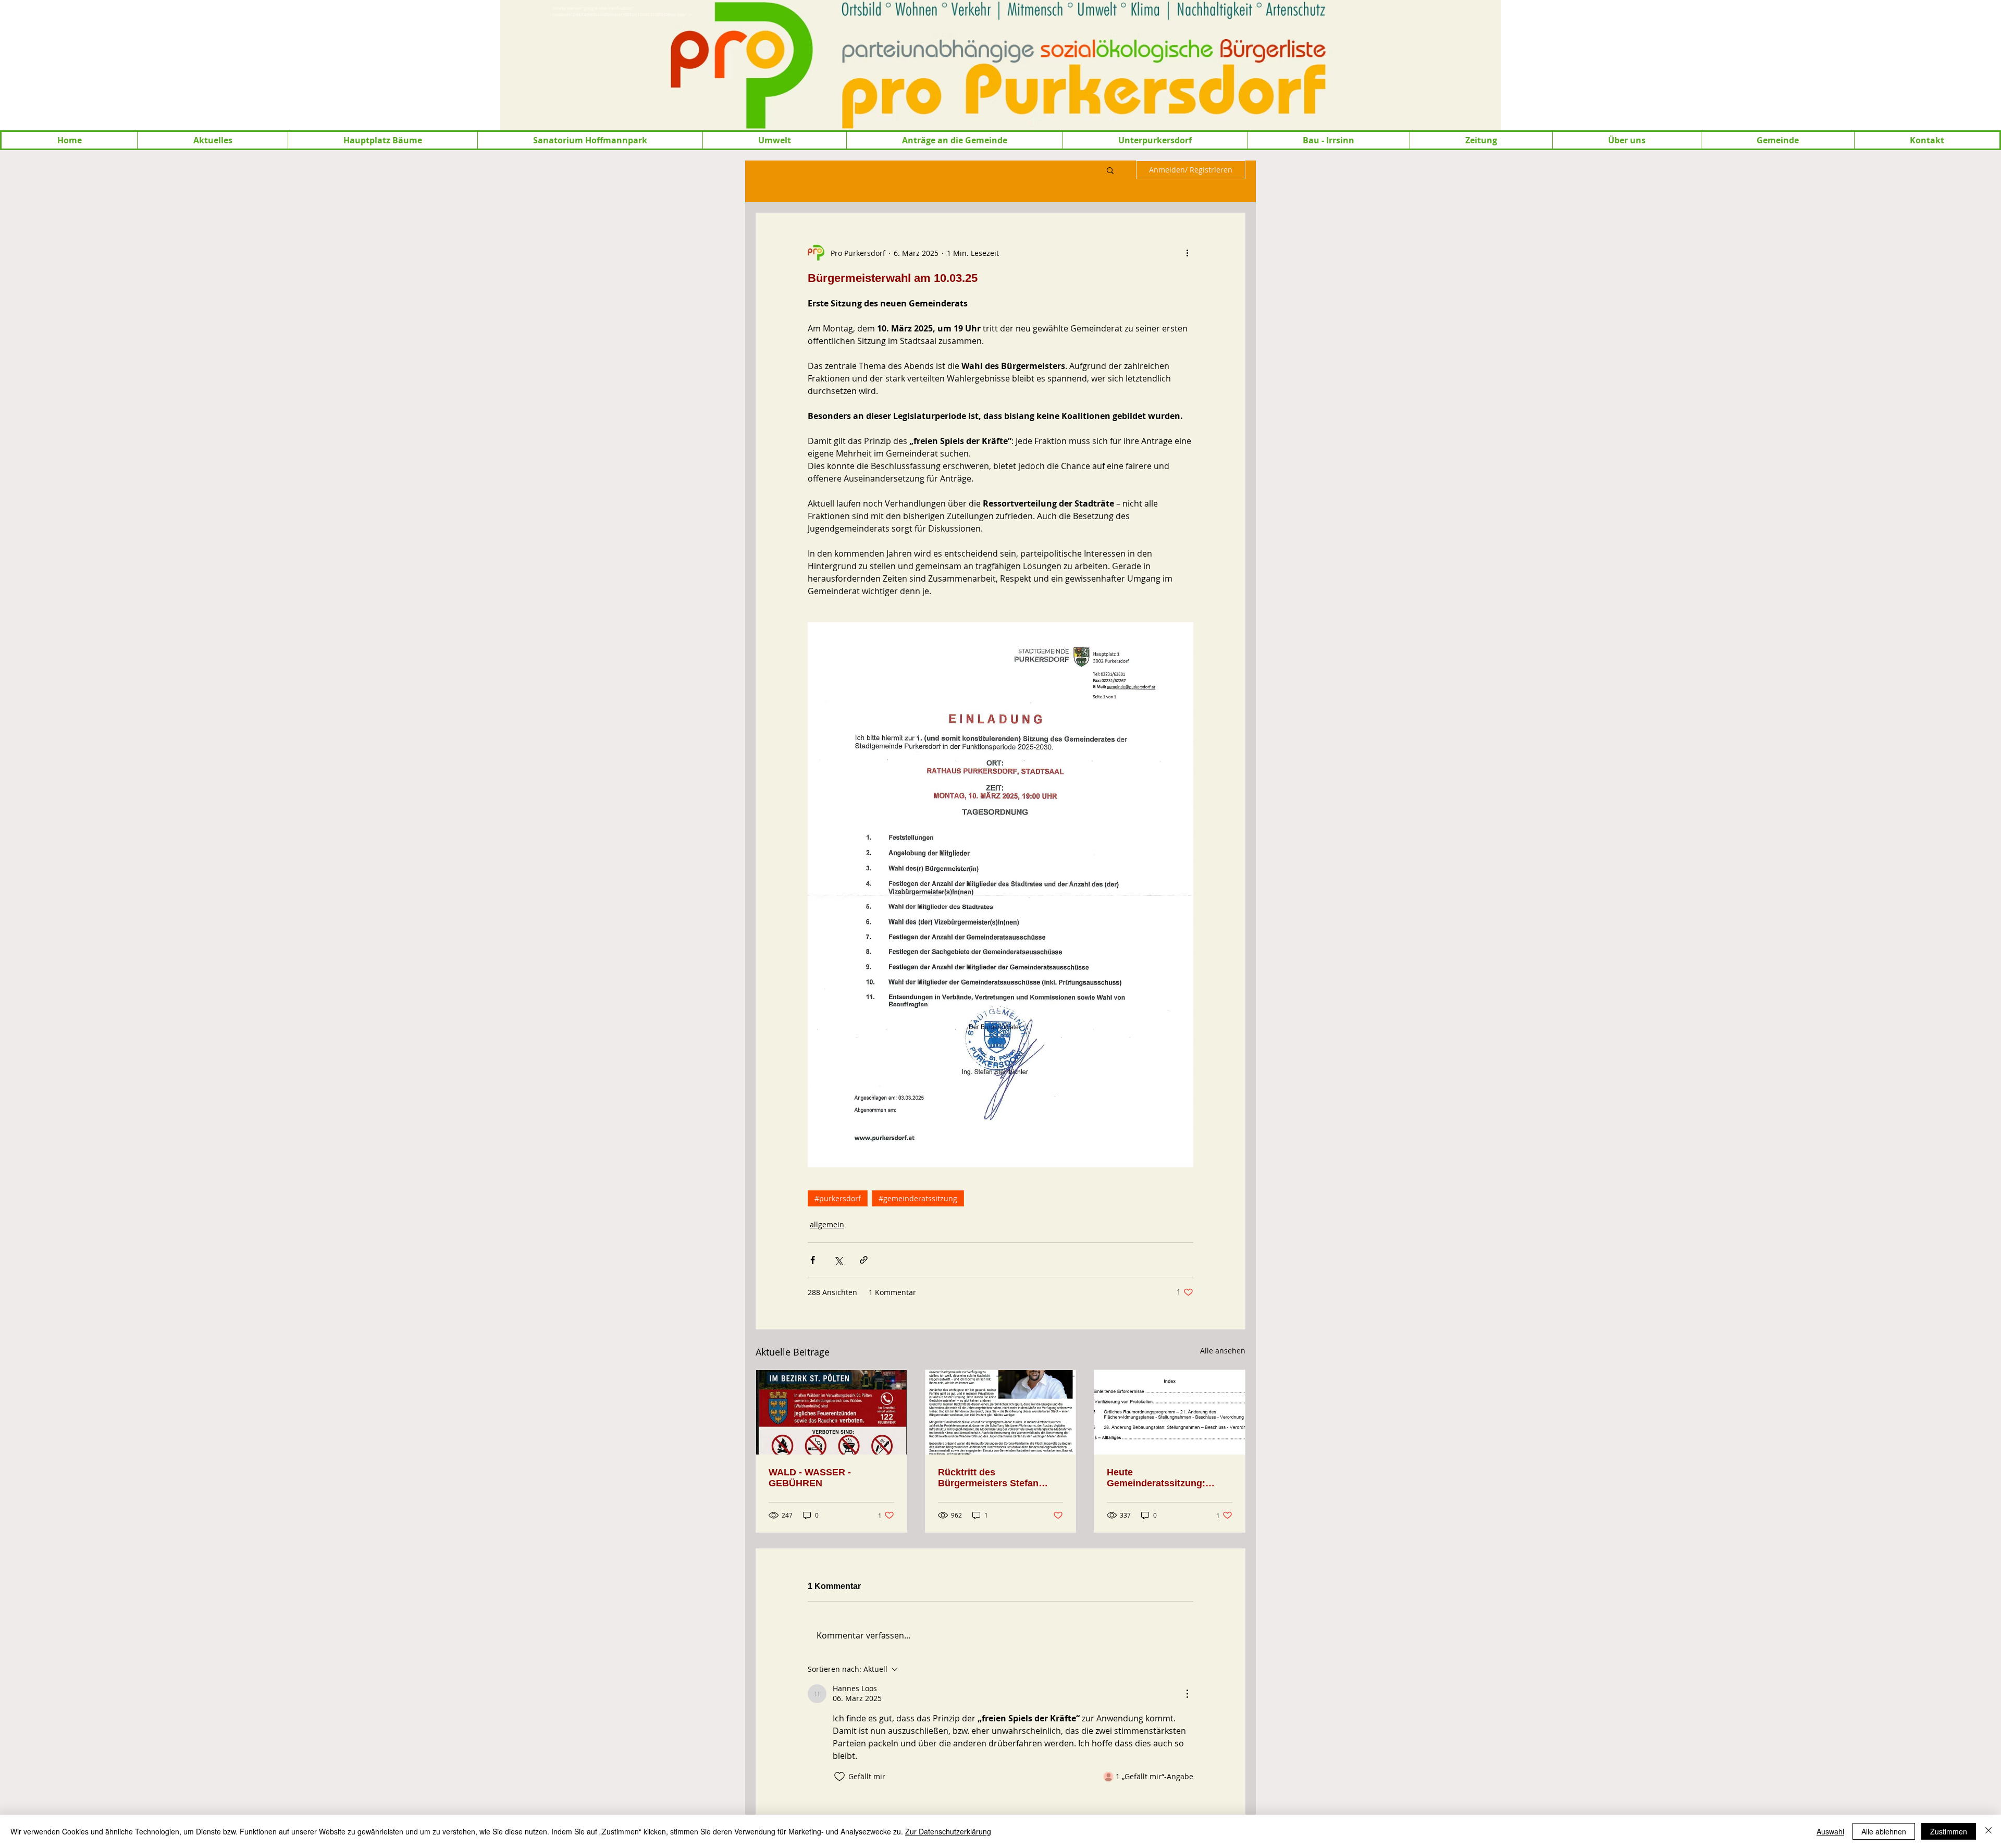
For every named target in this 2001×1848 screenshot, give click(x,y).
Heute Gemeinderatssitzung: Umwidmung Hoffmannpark (1168, 1478)
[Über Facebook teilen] (813, 1260)
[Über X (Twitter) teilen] (838, 1260)
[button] (212, 140)
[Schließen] (1988, 1831)
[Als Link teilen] (864, 1260)
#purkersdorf (838, 1198)
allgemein (827, 1224)
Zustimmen (1949, 1831)
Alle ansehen (1223, 1351)
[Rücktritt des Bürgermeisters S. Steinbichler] (1001, 1412)
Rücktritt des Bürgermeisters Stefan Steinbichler (988, 1478)
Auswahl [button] (1830, 1831)
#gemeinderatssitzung (918, 1198)
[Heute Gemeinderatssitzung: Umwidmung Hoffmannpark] (1170, 1412)
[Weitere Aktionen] (1187, 253)
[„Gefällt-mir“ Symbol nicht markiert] (839, 1777)
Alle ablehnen (1884, 1831)
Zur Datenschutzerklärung (948, 1831)
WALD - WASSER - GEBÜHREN (810, 1478)
